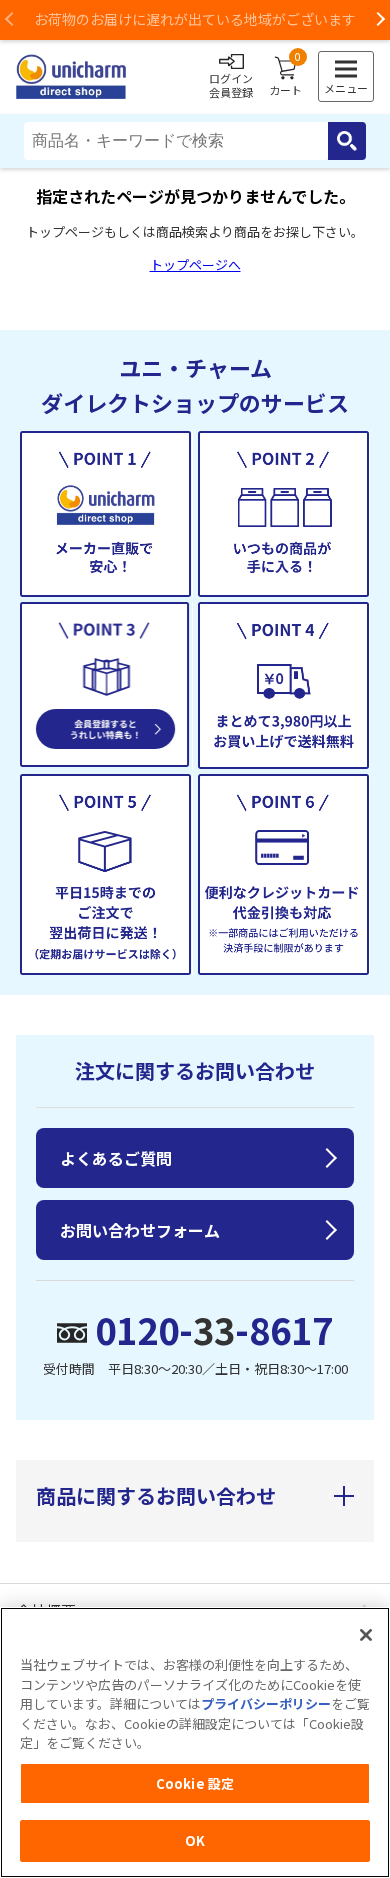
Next (380, 20)
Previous (10, 20)
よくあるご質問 (116, 1158)
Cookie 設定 (195, 1783)
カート (285, 77)
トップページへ (195, 264)
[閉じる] (366, 1635)
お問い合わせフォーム (140, 1230)
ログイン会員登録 (231, 85)
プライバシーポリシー (266, 1703)
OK (195, 1840)
